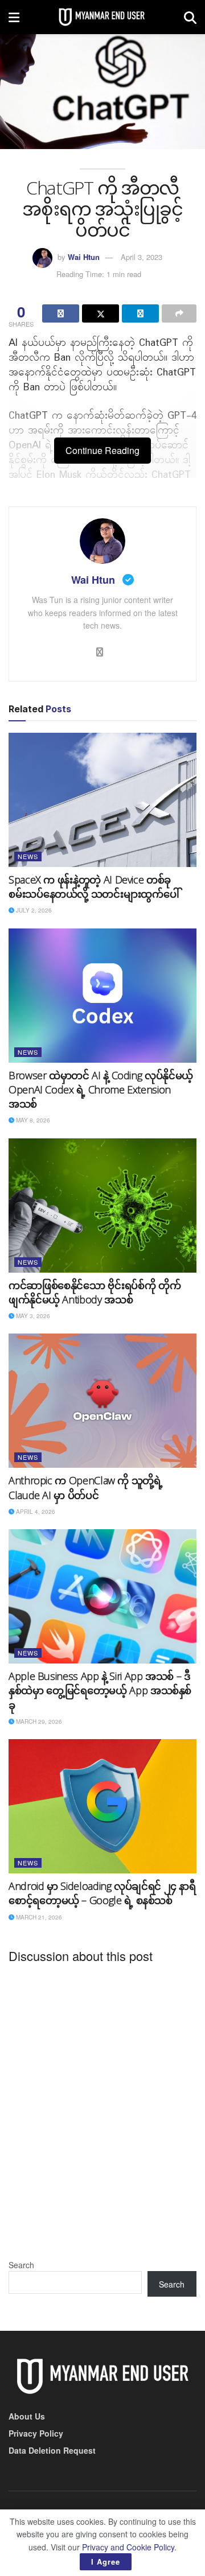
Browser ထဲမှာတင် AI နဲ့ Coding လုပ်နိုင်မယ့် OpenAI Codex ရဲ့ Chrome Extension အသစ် (101, 1089)
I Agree (106, 2561)
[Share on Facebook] (61, 313)
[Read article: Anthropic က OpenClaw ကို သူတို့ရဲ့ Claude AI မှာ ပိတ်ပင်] (102, 1401)
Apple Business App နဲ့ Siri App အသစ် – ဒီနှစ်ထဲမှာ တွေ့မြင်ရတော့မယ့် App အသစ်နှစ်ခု (100, 1690)
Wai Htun (84, 257)
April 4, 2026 (35, 1512)
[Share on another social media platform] (179, 313)
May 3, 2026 (32, 1316)
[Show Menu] (14, 17)
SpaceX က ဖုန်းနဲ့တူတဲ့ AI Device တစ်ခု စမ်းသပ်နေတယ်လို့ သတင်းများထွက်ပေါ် (94, 887)
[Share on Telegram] (140, 313)
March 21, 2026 (38, 1917)
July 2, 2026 (33, 910)
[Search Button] (190, 17)
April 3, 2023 (142, 257)
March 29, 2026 (38, 1722)
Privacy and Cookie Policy (128, 2547)
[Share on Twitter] (101, 313)
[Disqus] (102, 2113)
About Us (27, 2416)
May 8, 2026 (32, 1120)
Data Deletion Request (52, 2450)
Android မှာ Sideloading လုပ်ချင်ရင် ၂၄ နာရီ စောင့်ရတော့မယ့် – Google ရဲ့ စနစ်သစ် (102, 1893)
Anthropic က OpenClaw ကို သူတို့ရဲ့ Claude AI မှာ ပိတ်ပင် (86, 1487)
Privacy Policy (36, 2433)
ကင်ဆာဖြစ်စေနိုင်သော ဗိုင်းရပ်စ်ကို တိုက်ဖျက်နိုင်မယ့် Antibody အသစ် (95, 1292)
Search (21, 2265)
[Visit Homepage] (102, 17)
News (28, 856)
